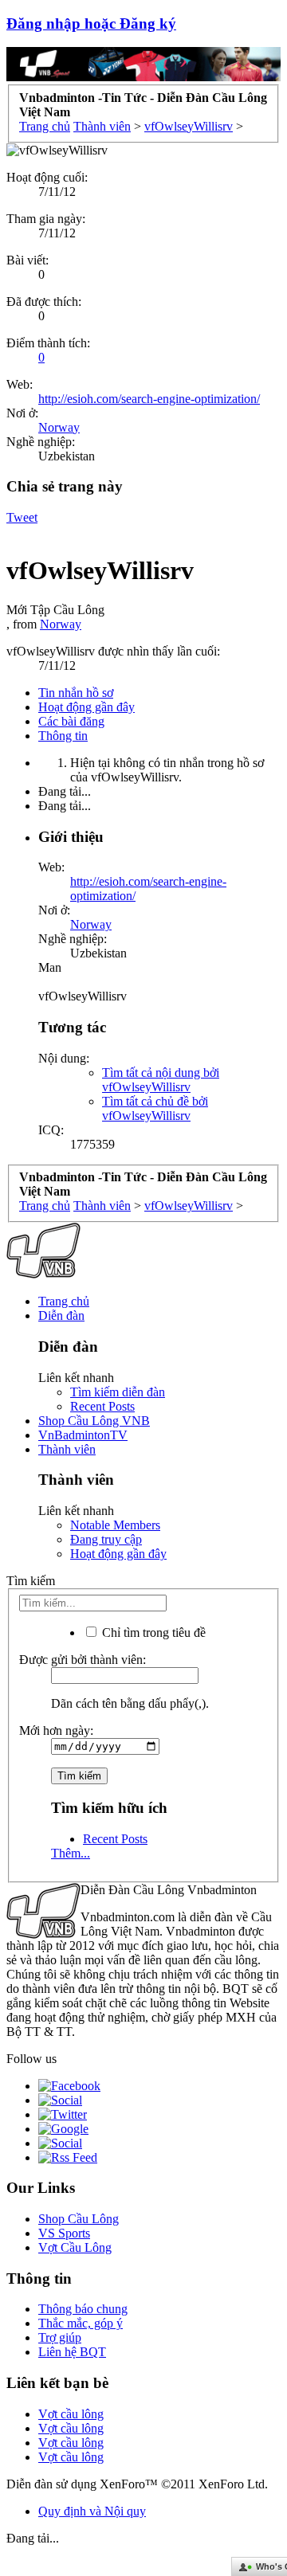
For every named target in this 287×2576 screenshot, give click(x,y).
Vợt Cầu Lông (75, 2247)
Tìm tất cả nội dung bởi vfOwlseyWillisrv (161, 1080)
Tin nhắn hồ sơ (76, 693)
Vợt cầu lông (71, 2414)
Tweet (22, 517)
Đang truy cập (106, 1539)
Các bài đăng (71, 721)
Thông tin (63, 736)
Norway (59, 427)
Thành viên (67, 1449)
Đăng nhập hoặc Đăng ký (91, 23)
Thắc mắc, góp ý (81, 2323)
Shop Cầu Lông (79, 2219)
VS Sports (64, 2233)
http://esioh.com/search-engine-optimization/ (149, 399)
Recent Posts (102, 1406)
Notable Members (115, 1525)
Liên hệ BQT (72, 2352)
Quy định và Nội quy (92, 2511)
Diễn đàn (61, 1315)
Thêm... (71, 1853)
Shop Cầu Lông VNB (94, 1421)
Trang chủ (64, 1301)
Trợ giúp (60, 2337)
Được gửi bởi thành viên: (83, 1660)
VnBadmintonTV (83, 1435)
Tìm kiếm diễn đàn (118, 1392)
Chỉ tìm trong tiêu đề (152, 1633)
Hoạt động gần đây (86, 707)
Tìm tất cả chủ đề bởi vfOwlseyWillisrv (155, 1108)
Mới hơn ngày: (56, 1730)
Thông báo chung (83, 2309)
